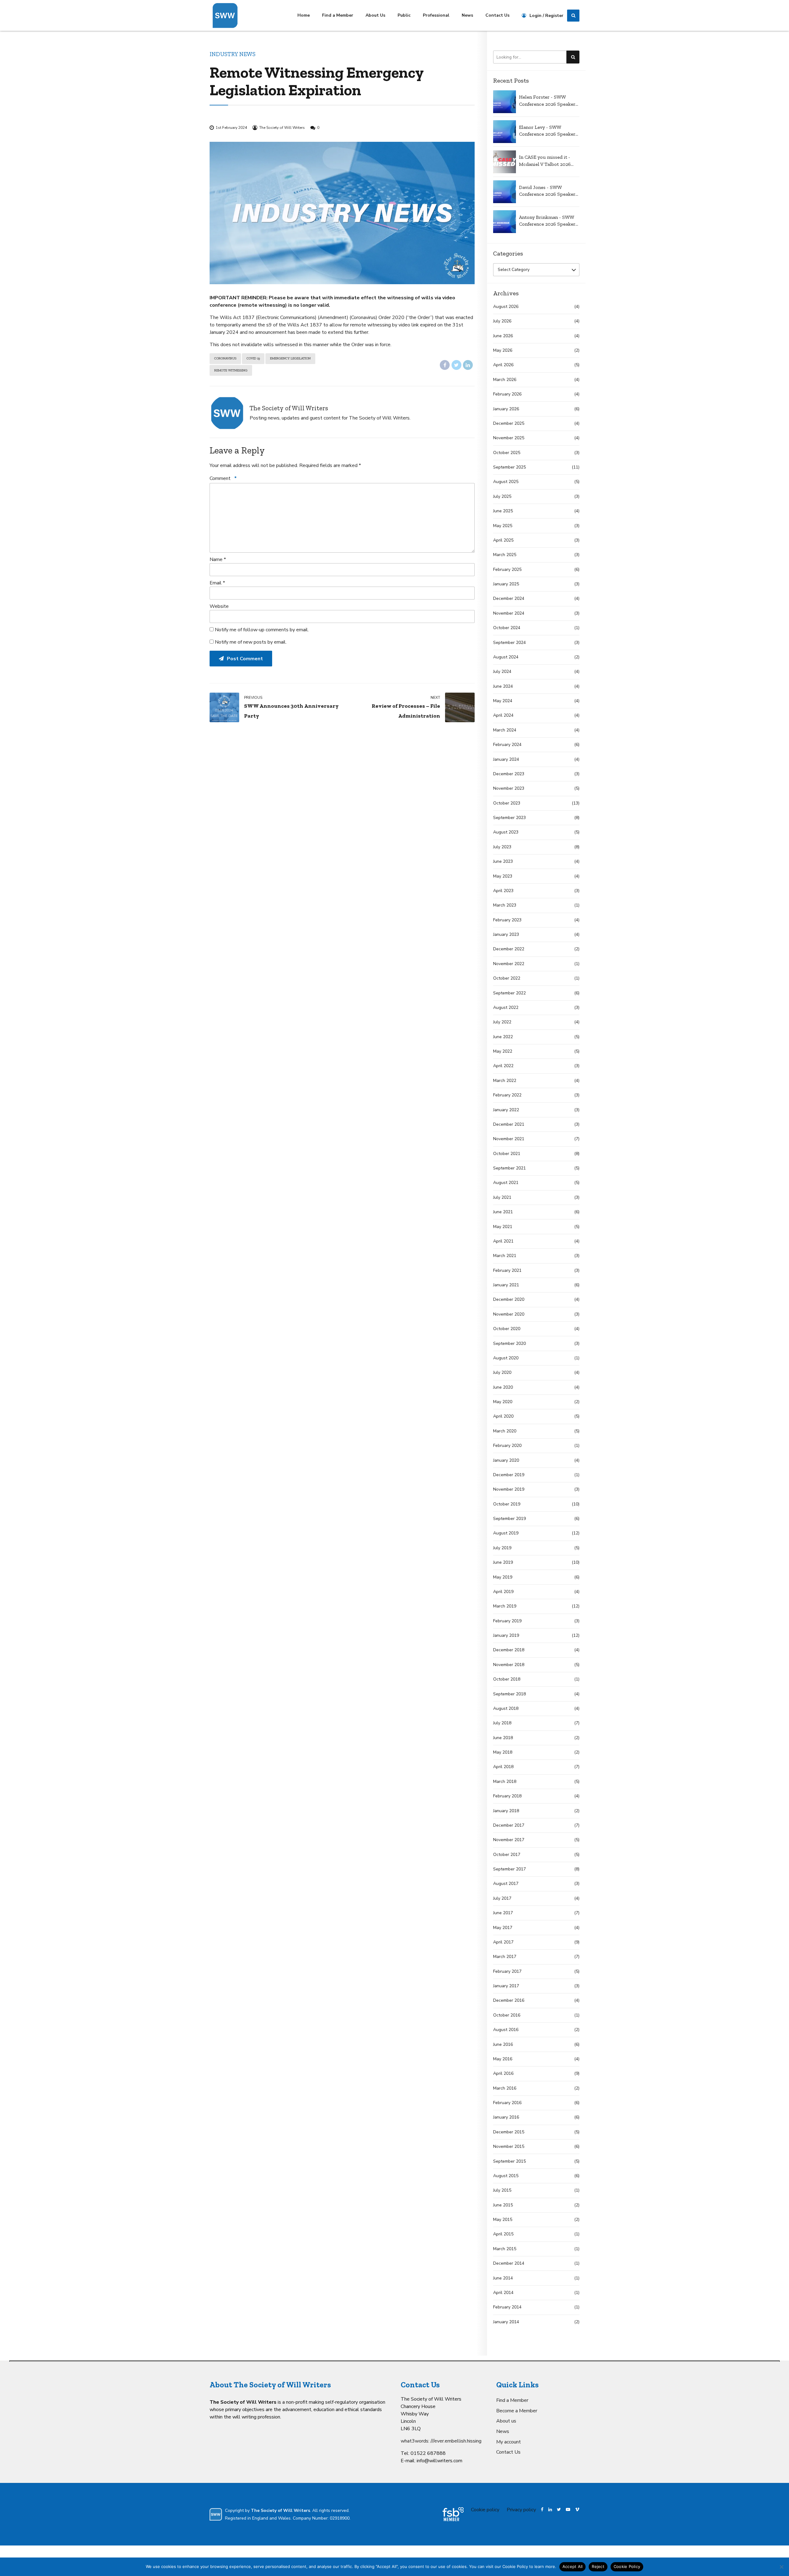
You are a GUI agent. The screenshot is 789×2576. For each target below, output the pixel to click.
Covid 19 (253, 358)
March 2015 (505, 2249)
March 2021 (505, 1256)
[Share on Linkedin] (468, 365)
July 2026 (502, 321)
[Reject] (781, 2567)
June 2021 (503, 1212)
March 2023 (505, 905)
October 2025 (507, 453)
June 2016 (503, 2044)
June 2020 (503, 1387)
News (467, 15)
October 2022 (507, 978)
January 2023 (506, 934)
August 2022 (506, 1007)
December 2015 (509, 2132)
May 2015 (503, 2220)
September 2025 (509, 467)
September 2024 (509, 643)
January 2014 (506, 2322)
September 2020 (509, 1343)
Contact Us (497, 15)
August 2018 (506, 1708)
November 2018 (509, 1665)
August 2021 (506, 1183)
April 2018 (503, 1767)
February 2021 (507, 1270)
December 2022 (509, 949)
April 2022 (503, 1066)
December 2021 (509, 1124)
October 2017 (507, 1855)
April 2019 (503, 1592)
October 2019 (507, 1504)
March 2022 (505, 1081)
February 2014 (507, 2307)
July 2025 (502, 496)
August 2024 (506, 657)
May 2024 (503, 701)
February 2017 (507, 1971)
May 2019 (503, 1577)
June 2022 (503, 1037)
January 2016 (506, 2117)
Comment (223, 478)
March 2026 (505, 380)
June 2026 (503, 336)
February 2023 (507, 920)
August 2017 (506, 1884)
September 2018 (509, 1694)
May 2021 (503, 1227)
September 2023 (509, 818)
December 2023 (509, 774)
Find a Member (338, 15)
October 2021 (507, 1154)
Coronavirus (225, 358)
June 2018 (503, 1738)
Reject (598, 2566)
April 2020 (503, 1416)
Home (304, 15)
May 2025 (503, 526)
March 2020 (505, 1431)
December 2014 (509, 2263)
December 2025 (509, 423)
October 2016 (507, 2015)
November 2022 (509, 964)
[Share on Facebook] (445, 365)
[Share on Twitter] (456, 365)
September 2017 (509, 1869)
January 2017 (506, 1986)
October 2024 (507, 628)
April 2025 (503, 540)
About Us (375, 15)
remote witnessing (231, 370)
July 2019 (502, 1548)
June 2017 (503, 1913)
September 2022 (509, 993)
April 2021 (503, 1241)
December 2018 (509, 1650)
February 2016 (507, 2103)
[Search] (573, 16)
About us (506, 2421)
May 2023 (503, 876)
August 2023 (506, 832)
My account (509, 2442)
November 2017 (509, 1840)
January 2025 (506, 584)
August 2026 (506, 307)
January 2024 (506, 759)
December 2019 (509, 1475)
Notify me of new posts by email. (251, 642)
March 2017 (505, 1957)
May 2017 (503, 1928)
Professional (436, 15)
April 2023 (503, 891)
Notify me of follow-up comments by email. (262, 630)
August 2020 (506, 1358)
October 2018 (507, 1679)
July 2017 (502, 1898)
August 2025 (506, 482)
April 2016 (503, 2073)
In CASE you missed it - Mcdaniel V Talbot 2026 (545, 160)
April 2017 (503, 1942)
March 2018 (505, 1781)
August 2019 (506, 1533)
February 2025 (507, 569)
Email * (217, 583)
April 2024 (503, 715)
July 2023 (502, 847)
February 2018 (507, 1796)
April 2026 (503, 365)
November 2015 (509, 2146)
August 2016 (506, 2030)
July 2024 (502, 672)
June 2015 (503, 2205)
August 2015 (506, 2176)
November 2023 (509, 788)
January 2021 (506, 1285)
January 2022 (506, 1110)
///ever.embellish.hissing (456, 2441)
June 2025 (503, 511)
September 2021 (509, 1168)
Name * (218, 559)
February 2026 (507, 394)
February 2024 (507, 745)
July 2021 (502, 1197)
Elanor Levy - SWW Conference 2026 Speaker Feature (547, 131)
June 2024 (503, 686)
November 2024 (509, 613)
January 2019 (506, 1635)
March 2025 (505, 555)
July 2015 (502, 2190)
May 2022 (503, 1051)
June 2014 (503, 2278)
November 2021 (509, 1139)
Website (219, 606)
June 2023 (503, 861)
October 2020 (507, 1329)
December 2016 (509, 2000)
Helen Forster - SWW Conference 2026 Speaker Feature (547, 101)
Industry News (233, 54)
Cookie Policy (627, 2566)
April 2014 (503, 2293)
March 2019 (505, 1606)
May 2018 (503, 1752)
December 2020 (509, 1299)
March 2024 (505, 730)
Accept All (573, 2566)
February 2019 (507, 1621)
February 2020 (507, 1446)
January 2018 (506, 1811)
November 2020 (509, 1314)
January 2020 (506, 1460)
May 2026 (503, 350)
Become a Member (517, 2411)
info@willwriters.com (439, 2461)
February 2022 (507, 1095)
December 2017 (509, 1825)
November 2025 (509, 438)
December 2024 (509, 598)
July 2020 (502, 1372)
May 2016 (503, 2059)
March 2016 (505, 2088)
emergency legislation (290, 358)
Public (404, 15)
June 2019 (503, 1562)
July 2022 (502, 1022)
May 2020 (503, 1402)
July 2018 (502, 1723)
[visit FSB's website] (453, 2514)
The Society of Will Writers (282, 128)
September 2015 (509, 2161)
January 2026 (506, 409)
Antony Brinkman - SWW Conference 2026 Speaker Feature (547, 221)
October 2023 (507, 803)
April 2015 (503, 2234)
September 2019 (509, 1519)
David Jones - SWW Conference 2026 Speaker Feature (547, 191)
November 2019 (509, 1489)
